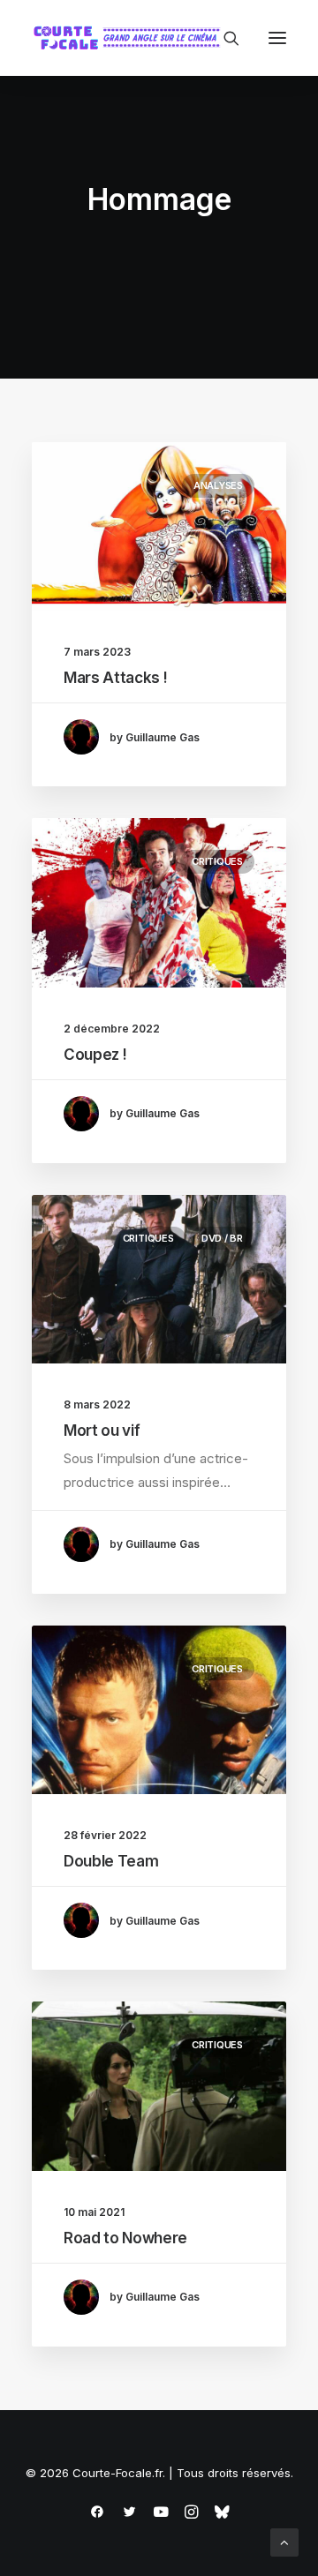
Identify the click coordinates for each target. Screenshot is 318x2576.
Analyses (218, 485)
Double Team (111, 1861)
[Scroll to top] (284, 2541)
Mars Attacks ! (115, 678)
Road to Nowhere (125, 2238)
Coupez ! (95, 1055)
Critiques (217, 861)
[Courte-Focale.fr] (131, 38)
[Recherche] (223, 38)
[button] (277, 38)
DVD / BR (222, 1238)
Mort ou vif (102, 1431)
